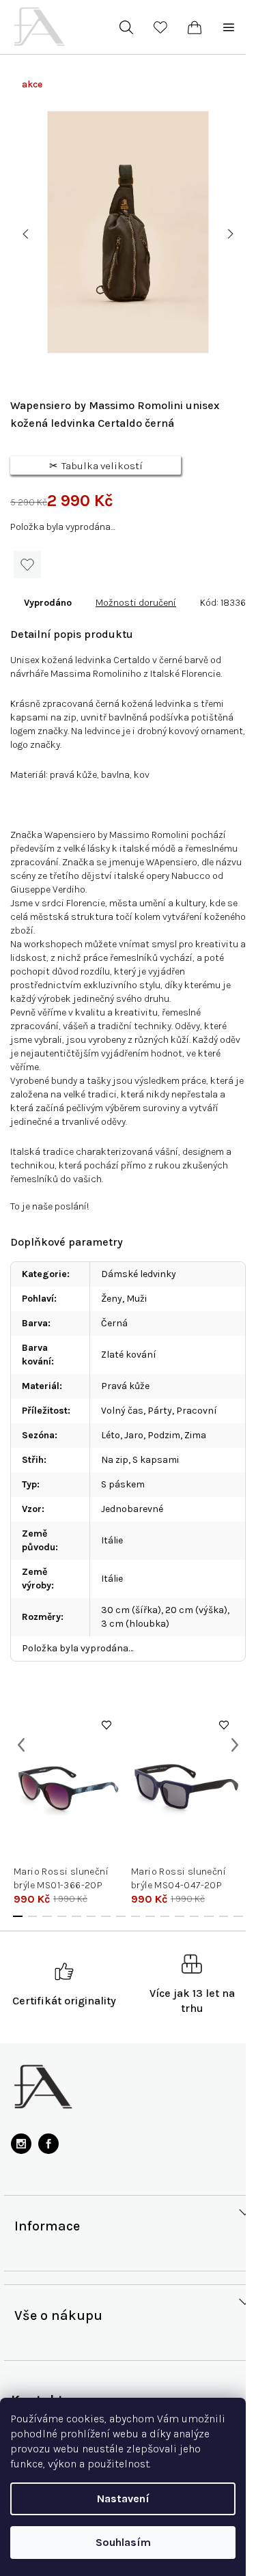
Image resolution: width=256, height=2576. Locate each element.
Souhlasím (123, 2542)
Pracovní (197, 1411)
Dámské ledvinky (139, 1274)
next (235, 1745)
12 (195, 1916)
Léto (111, 1435)
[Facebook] (48, 2144)
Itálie (112, 1540)
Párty (160, 1411)
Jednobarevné (132, 1509)
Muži (137, 1299)
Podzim (164, 1435)
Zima (195, 1435)
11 (180, 1916)
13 (209, 1916)
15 (238, 1916)
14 (224, 1916)
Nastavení (123, 2498)
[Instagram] (21, 2144)
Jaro (134, 1435)
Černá (114, 1323)
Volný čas (122, 1411)
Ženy (112, 1299)
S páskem (123, 1484)
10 (165, 1916)
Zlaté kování (129, 1355)
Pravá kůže (125, 1386)
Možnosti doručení (136, 603)
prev (21, 1745)
